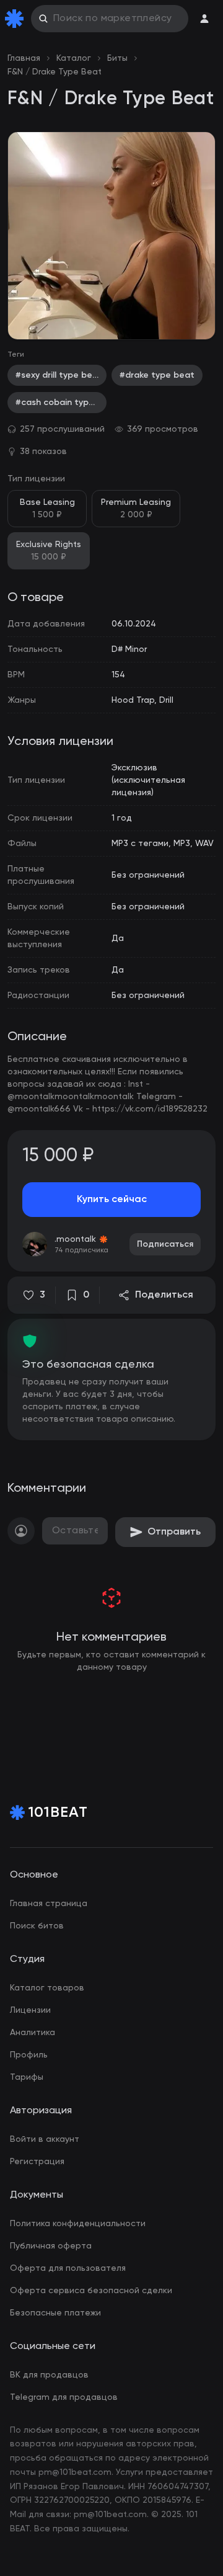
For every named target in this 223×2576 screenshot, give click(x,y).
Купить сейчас (112, 1200)
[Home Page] (17, 19)
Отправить (174, 1532)
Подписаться (165, 1244)
